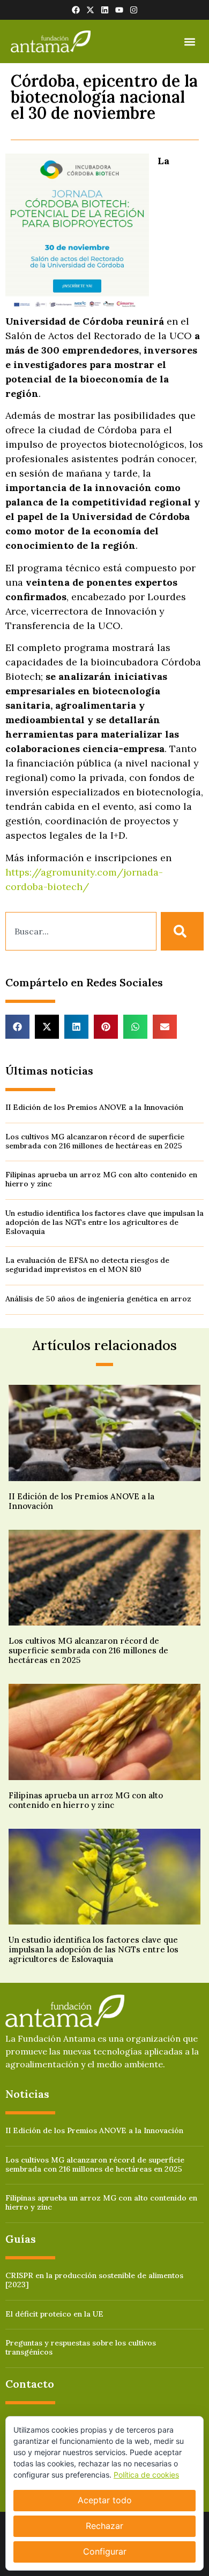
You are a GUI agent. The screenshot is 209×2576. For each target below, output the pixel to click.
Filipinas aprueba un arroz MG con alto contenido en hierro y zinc (101, 1179)
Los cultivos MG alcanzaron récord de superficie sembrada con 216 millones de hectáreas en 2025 (95, 1141)
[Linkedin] (105, 10)
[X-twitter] (90, 10)
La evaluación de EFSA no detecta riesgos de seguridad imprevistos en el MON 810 (87, 1265)
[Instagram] (134, 10)
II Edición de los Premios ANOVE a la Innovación (94, 1107)
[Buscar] (182, 931)
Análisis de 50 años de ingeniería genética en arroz (98, 1299)
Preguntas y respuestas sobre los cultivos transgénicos (81, 2347)
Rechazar (104, 2526)
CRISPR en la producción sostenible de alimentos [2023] (94, 2280)
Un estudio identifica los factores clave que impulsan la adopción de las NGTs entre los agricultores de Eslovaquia (104, 1222)
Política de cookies (146, 2475)
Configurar (105, 2551)
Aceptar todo (105, 2500)
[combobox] (81, 931)
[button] (189, 41)
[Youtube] (119, 10)
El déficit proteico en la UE (54, 2314)
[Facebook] (76, 10)
